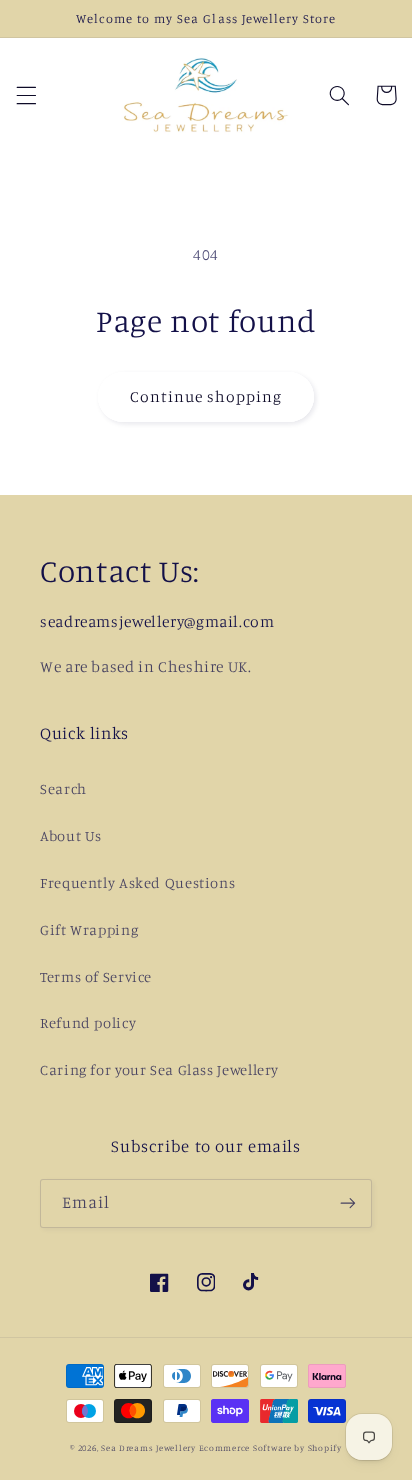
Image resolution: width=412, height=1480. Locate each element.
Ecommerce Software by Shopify (270, 1447)
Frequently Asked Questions (137, 882)
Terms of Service (96, 976)
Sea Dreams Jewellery (149, 1447)
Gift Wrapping (89, 929)
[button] (26, 95)
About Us (71, 835)
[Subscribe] (348, 1203)
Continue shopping (206, 396)
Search (63, 788)
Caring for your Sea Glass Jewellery (159, 1069)
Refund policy (88, 1022)
